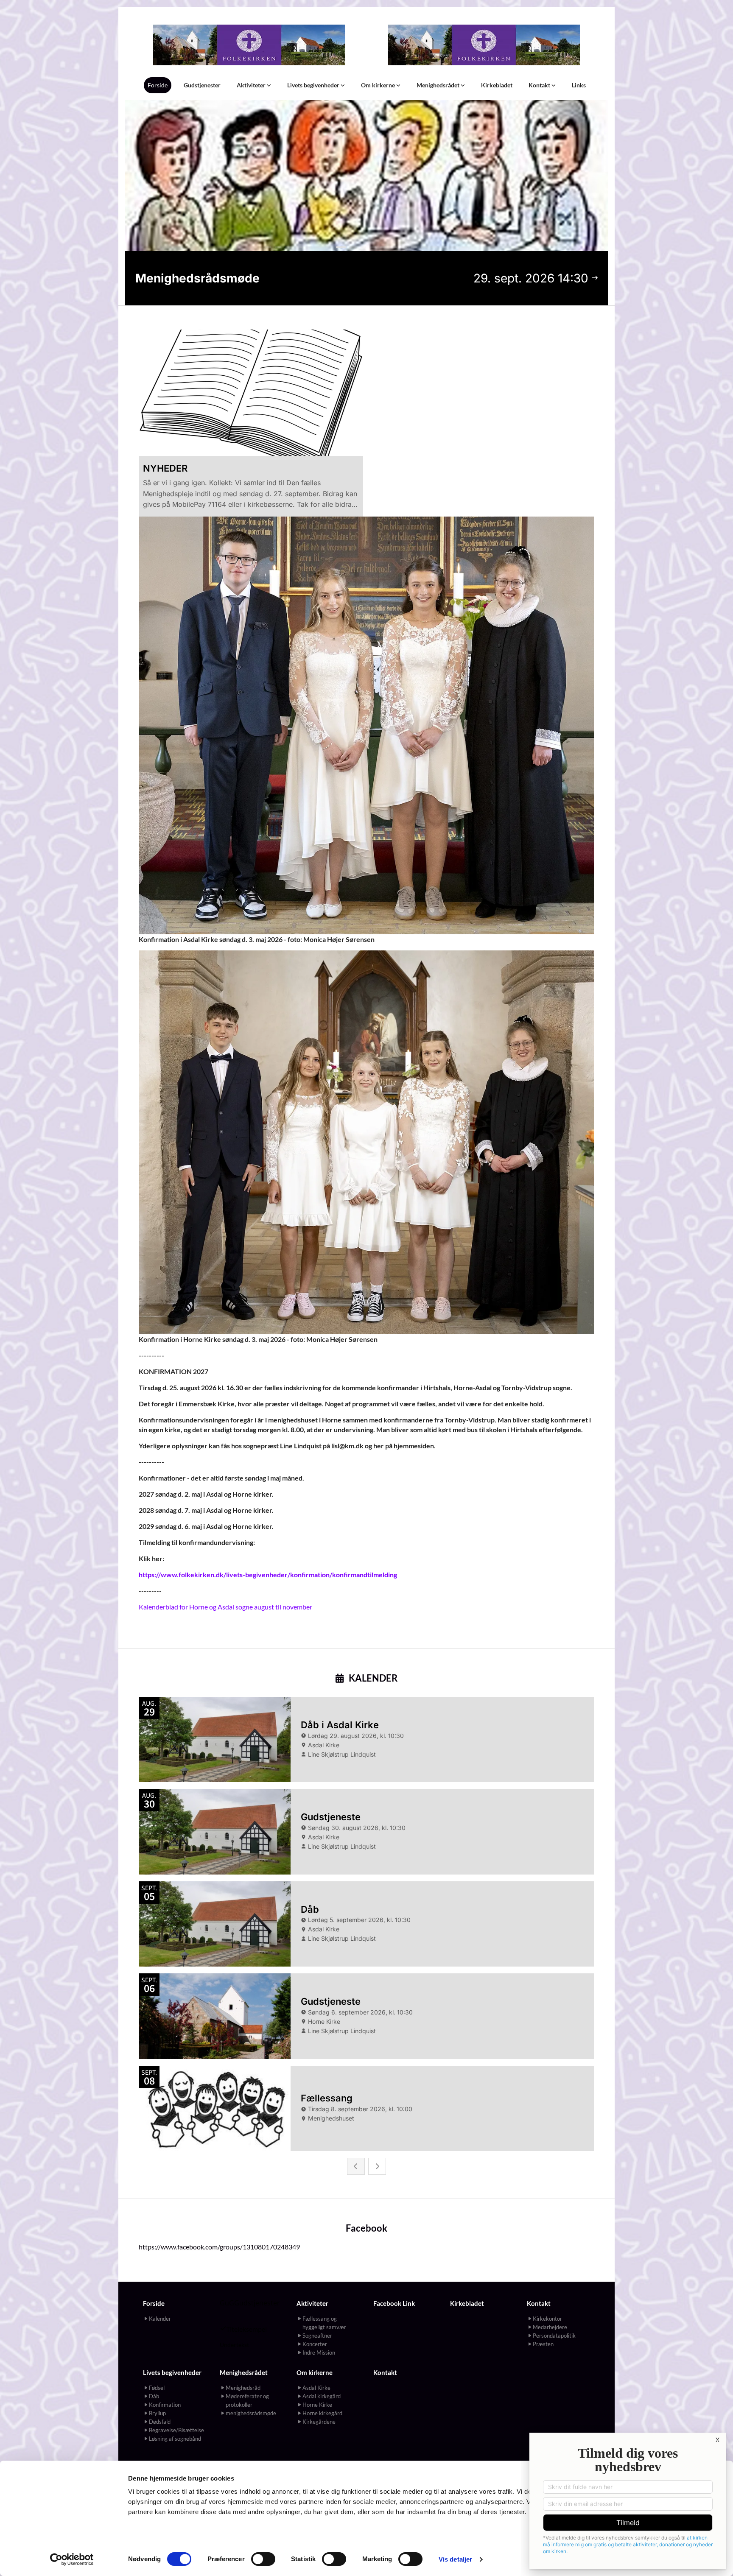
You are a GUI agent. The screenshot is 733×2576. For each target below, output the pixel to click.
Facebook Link (394, 2303)
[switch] (263, 2559)
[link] (254, 85)
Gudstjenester (202, 85)
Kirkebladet (497, 85)
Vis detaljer (455, 2559)
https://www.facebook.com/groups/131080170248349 (219, 2247)
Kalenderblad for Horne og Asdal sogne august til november (225, 1607)
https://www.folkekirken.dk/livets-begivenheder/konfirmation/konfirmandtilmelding (268, 1574)
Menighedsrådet (439, 85)
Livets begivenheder (314, 85)
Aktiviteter (252, 85)
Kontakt (540, 85)
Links (579, 85)
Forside (158, 85)
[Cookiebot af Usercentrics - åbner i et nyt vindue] (72, 2559)
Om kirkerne (379, 85)
